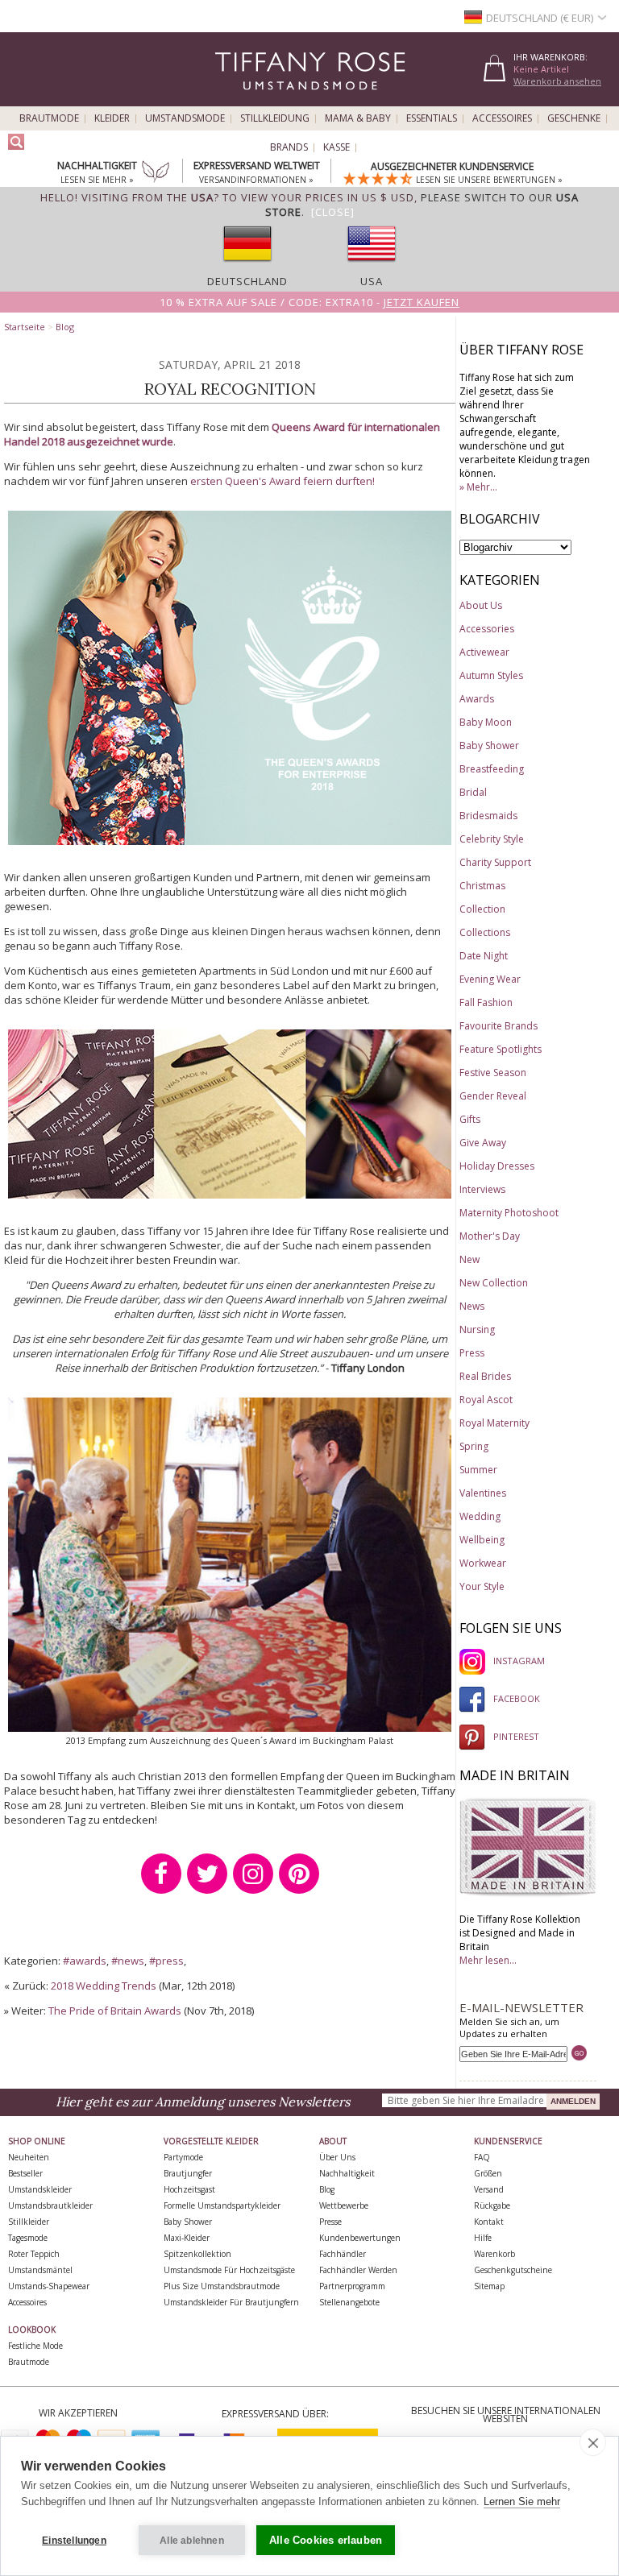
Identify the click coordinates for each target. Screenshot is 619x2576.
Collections (485, 932)
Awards (477, 699)
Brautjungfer (188, 2173)
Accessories (487, 629)
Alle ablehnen (192, 2541)
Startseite (25, 327)
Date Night (484, 956)
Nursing (477, 1329)
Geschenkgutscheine (513, 2270)
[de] (247, 267)
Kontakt (489, 2222)
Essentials (432, 118)
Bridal (473, 792)
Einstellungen (74, 2541)
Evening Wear (490, 979)
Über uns (337, 2157)
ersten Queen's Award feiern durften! (282, 481)
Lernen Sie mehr (522, 2501)
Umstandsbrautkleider (50, 2205)
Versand (489, 2189)
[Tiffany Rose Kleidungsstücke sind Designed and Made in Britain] (528, 1894)
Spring (474, 1446)
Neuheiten (29, 2157)
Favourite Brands (499, 1026)
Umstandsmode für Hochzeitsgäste (229, 2270)
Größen (488, 2173)
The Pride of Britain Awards (115, 2011)
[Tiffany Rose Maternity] (237, 99)
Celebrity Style (492, 839)
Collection (482, 909)
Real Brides (485, 1376)
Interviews (482, 1189)
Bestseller (25, 2173)
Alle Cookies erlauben (326, 2540)
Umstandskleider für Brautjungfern (231, 2302)
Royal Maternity (494, 1423)
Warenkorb (494, 2254)
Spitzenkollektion (197, 2254)
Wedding (480, 1516)
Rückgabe (492, 2205)
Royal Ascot (486, 1400)
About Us (481, 605)
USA (372, 281)
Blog (65, 327)
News (472, 1306)
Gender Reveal (493, 1096)
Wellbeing (482, 1540)
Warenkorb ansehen (557, 81)
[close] (593, 2442)
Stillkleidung (275, 118)
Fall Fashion (486, 1002)
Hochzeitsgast (189, 2189)
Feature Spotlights (501, 1049)
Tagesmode (28, 2238)
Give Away (483, 1143)
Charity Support (495, 862)
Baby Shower (489, 745)
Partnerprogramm (352, 2286)
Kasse (337, 147)
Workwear (483, 1563)
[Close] (333, 212)
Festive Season (493, 1073)
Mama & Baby (358, 118)
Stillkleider (29, 2222)
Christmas (482, 886)
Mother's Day (490, 1236)
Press (472, 1353)
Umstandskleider (40, 2189)
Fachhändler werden (358, 2270)
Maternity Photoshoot (509, 1213)
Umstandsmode (185, 118)
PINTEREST (516, 1736)
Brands (289, 147)
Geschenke (574, 118)
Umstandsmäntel (40, 2270)
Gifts (470, 1119)
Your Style (482, 1586)
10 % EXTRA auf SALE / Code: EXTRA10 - (309, 302)
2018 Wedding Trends (104, 1986)
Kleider (112, 118)
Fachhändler (343, 2254)
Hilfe (483, 2238)
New (469, 1259)
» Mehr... (478, 487)
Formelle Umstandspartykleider (222, 2205)
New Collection (494, 1283)
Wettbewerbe (344, 2205)
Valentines (483, 1493)
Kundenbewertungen (360, 2238)
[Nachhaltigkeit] (156, 173)
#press (166, 1961)
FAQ (482, 2157)
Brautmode (49, 118)
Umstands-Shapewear (49, 2286)
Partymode (183, 2157)
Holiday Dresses (497, 1166)
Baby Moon (486, 722)
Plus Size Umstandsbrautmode (222, 2286)
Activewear (484, 652)
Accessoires (502, 118)
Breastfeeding (492, 769)
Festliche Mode (35, 2346)
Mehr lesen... (488, 1960)
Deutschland (247, 281)
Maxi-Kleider (187, 2238)
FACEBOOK (517, 1698)
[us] (372, 267)
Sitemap (489, 2286)
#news (128, 1961)
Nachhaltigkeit (347, 2173)
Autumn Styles (491, 675)
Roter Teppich (34, 2254)
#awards (85, 1961)
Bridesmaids (488, 816)
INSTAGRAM (519, 1661)
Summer (478, 1470)
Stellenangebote (349, 2302)
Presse (330, 2222)
